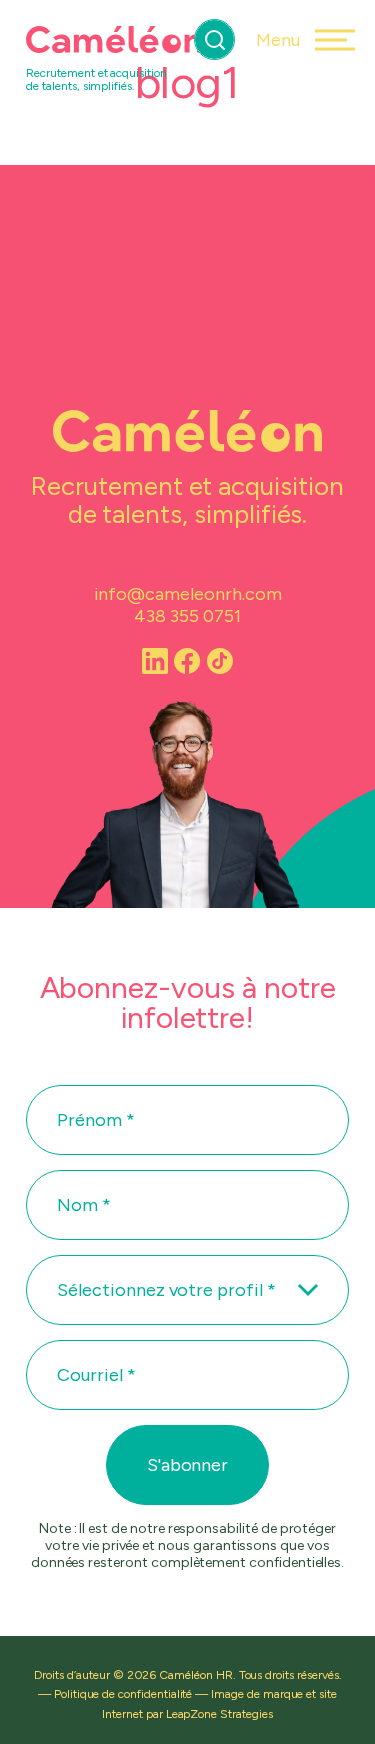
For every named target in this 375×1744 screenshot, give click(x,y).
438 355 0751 (187, 616)
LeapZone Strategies (219, 1714)
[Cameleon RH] (114, 40)
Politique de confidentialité (123, 1694)
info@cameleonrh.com (188, 594)
